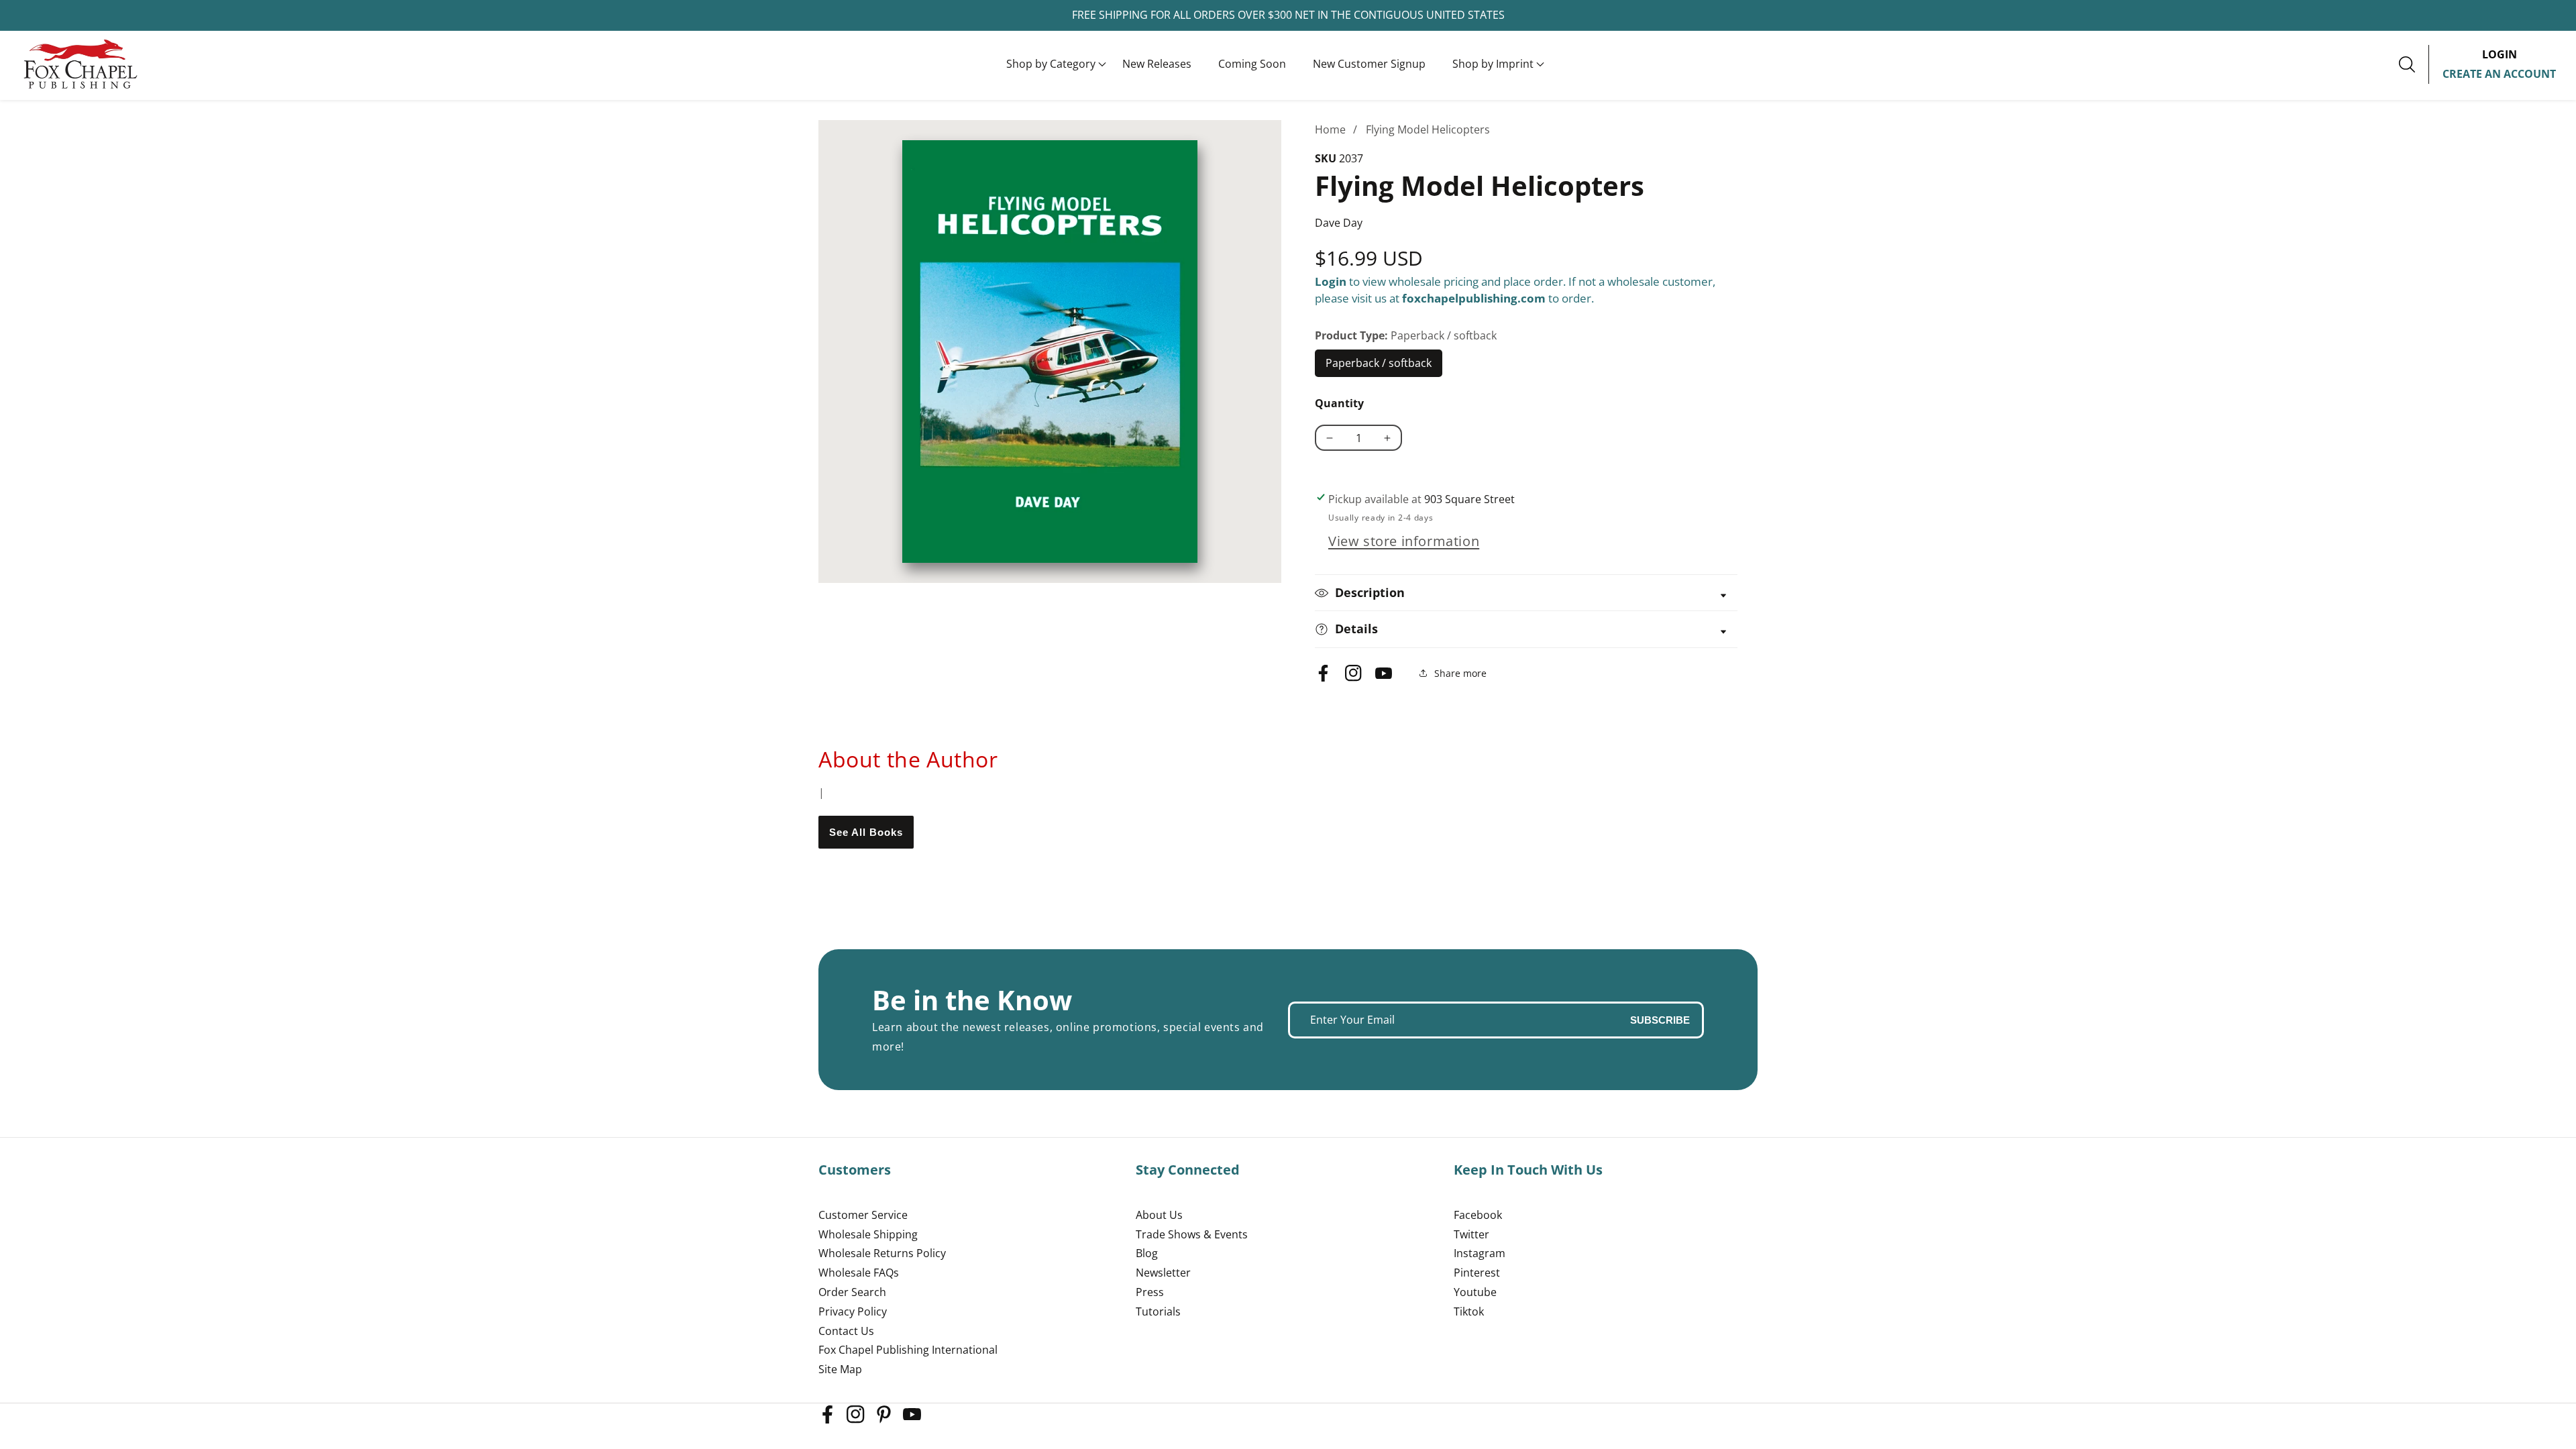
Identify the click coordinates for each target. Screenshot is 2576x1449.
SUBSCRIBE (1660, 1020)
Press (1150, 1292)
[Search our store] (2414, 64)
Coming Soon (1252, 64)
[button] (1051, 64)
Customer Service (863, 1215)
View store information (1404, 541)
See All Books (866, 832)
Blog (1147, 1253)
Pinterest (1477, 1273)
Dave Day (1339, 223)
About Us (1159, 1215)
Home (1330, 129)
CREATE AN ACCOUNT (2499, 74)
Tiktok (1469, 1311)
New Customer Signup (1369, 64)
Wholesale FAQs (859, 1273)
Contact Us (846, 1331)
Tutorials (1158, 1311)
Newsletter (1163, 1273)
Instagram (1480, 1253)
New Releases (1157, 64)
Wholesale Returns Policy (882, 1253)
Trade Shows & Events (1192, 1234)
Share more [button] (1460, 673)
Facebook (1478, 1215)
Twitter (1471, 1234)
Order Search (852, 1292)
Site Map (840, 1369)
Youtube (1475, 1292)
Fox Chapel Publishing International (908, 1350)
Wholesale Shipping (868, 1234)
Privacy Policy (853, 1311)
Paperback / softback (1379, 366)
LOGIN (2500, 54)
